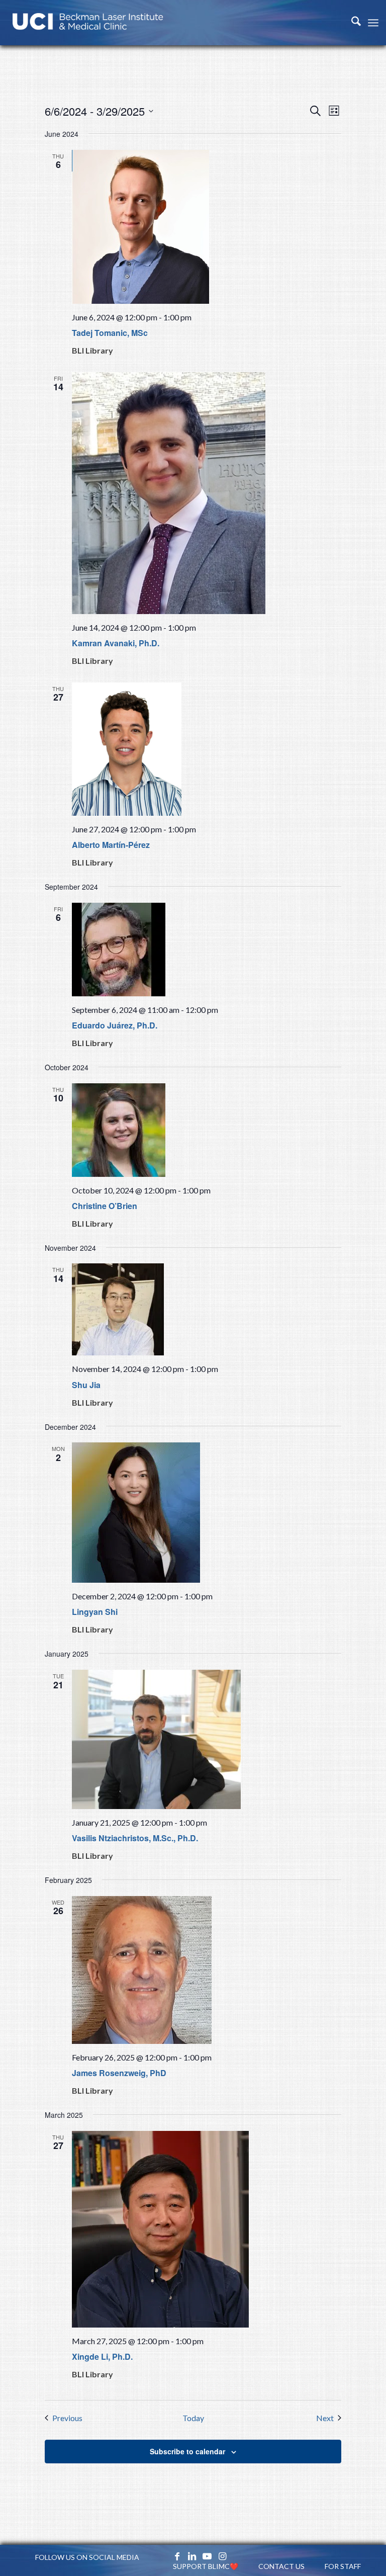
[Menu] (373, 23)
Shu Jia (86, 1385)
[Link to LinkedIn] (192, 2556)
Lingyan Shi (95, 1612)
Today (193, 2418)
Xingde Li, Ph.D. (102, 2356)
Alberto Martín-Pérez (111, 845)
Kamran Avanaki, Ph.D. (116, 643)
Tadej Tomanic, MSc (110, 333)
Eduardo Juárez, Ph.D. (115, 1025)
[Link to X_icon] (162, 2556)
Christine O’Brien (105, 1206)
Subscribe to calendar (187, 2451)
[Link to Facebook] (177, 2556)
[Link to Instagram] (222, 2556)
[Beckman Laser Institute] (88, 23)
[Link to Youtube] (207, 2556)
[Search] (351, 23)
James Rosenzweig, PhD (119, 2073)
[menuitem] (351, 23)
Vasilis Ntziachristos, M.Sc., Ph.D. (135, 1838)
